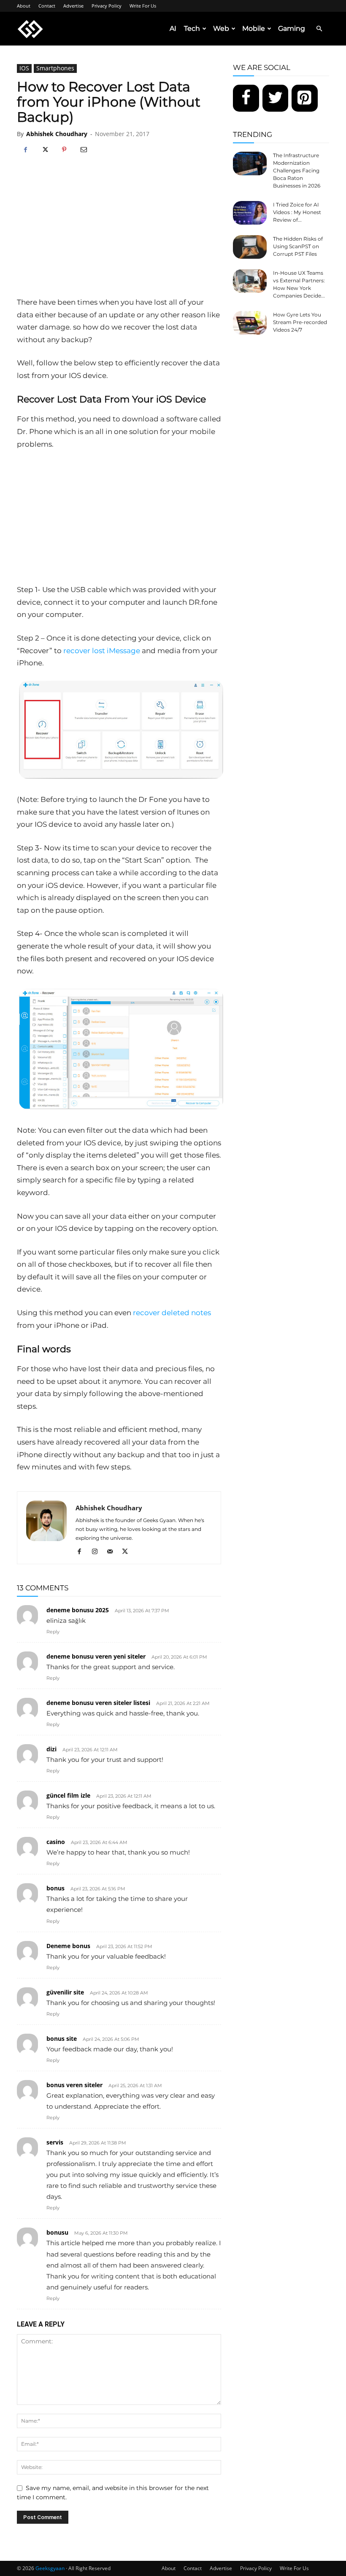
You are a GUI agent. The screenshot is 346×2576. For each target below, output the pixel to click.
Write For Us (143, 6)
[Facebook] (25, 150)
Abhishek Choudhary (57, 134)
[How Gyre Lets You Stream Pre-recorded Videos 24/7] (250, 323)
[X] (45, 150)
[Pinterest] (64, 150)
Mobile (254, 28)
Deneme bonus (68, 1946)
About (24, 6)
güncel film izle (68, 1795)
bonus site (62, 2039)
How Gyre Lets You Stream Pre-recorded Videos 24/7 (300, 322)
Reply (53, 1632)
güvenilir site (65, 1992)
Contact (47, 6)
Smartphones (55, 68)
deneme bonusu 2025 (78, 1610)
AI (173, 28)
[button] (319, 29)
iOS (24, 68)
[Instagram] (98, 1552)
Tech (192, 28)
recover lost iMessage (101, 651)
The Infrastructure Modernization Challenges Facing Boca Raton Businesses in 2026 (297, 170)
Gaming (292, 28)
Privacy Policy (107, 6)
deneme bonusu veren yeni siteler (96, 1656)
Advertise (73, 6)
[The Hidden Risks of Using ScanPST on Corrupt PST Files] (250, 247)
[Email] (84, 150)
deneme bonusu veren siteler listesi (98, 1703)
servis (55, 2142)
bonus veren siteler (74, 2085)
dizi (51, 1749)
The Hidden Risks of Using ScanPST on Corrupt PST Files (298, 246)
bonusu (57, 2232)
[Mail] (113, 1552)
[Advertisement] (119, 233)
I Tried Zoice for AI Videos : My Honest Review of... (297, 212)
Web (221, 28)
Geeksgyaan (50, 2568)
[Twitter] (276, 98)
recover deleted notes (172, 1313)
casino (56, 1842)
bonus (55, 1888)
